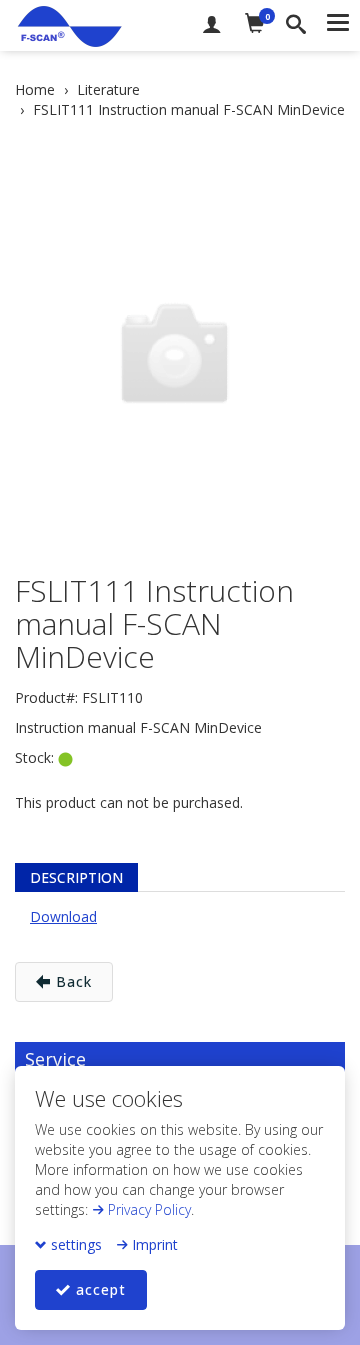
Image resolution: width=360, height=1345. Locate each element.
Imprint (153, 1244)
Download (63, 916)
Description (76, 877)
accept (98, 1289)
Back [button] (71, 981)
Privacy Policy (147, 1209)
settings (74, 1244)
